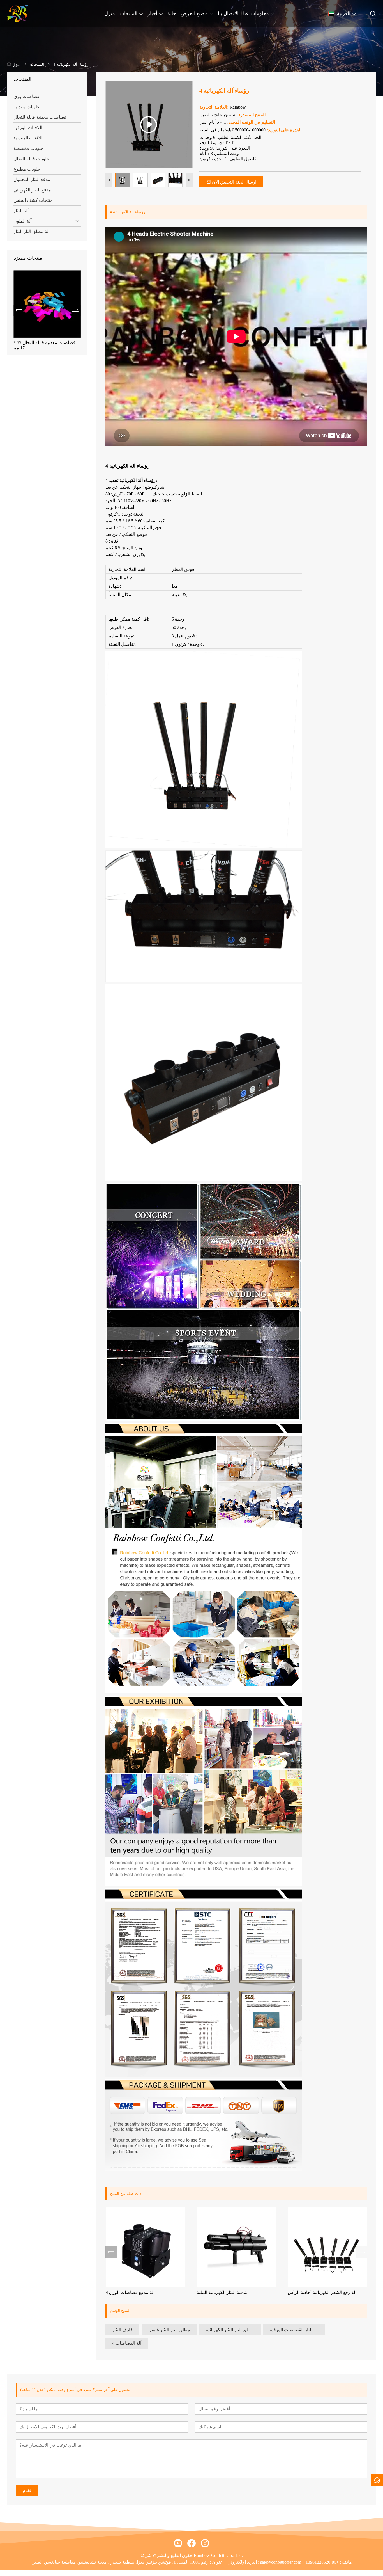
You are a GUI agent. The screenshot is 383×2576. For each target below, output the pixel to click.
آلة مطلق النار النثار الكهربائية (233, 2330)
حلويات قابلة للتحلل (31, 159)
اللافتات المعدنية (29, 138)
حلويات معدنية (27, 107)
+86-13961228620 (322, 2562)
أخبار (152, 13)
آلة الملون (23, 221)
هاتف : (345, 2562)
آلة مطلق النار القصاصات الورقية (297, 2330)
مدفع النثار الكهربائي (32, 190)
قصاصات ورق (26, 96)
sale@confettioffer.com (281, 2562)
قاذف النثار (122, 2330)
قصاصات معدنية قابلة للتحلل (40, 117)
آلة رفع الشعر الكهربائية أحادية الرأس (322, 2292)
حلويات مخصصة (28, 148)
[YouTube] (178, 2543)
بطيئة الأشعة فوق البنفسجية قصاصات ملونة (39, 345)
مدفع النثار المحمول (32, 179)
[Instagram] (205, 2543)
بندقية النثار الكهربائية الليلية (222, 2292)
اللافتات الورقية (28, 128)
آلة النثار (21, 211)
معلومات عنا (256, 13)
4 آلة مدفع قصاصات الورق (130, 2292)
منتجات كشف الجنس (33, 200)
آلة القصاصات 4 (127, 2343)
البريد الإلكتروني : (244, 2562)
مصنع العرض (194, 13)
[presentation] (19, 310)
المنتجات (128, 13)
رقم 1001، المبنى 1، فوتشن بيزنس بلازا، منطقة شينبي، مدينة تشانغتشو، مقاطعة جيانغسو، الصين (120, 2562)
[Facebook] (191, 2543)
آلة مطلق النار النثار (32, 231)
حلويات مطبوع (27, 169)
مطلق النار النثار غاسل (169, 2330)
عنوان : (216, 2562)
